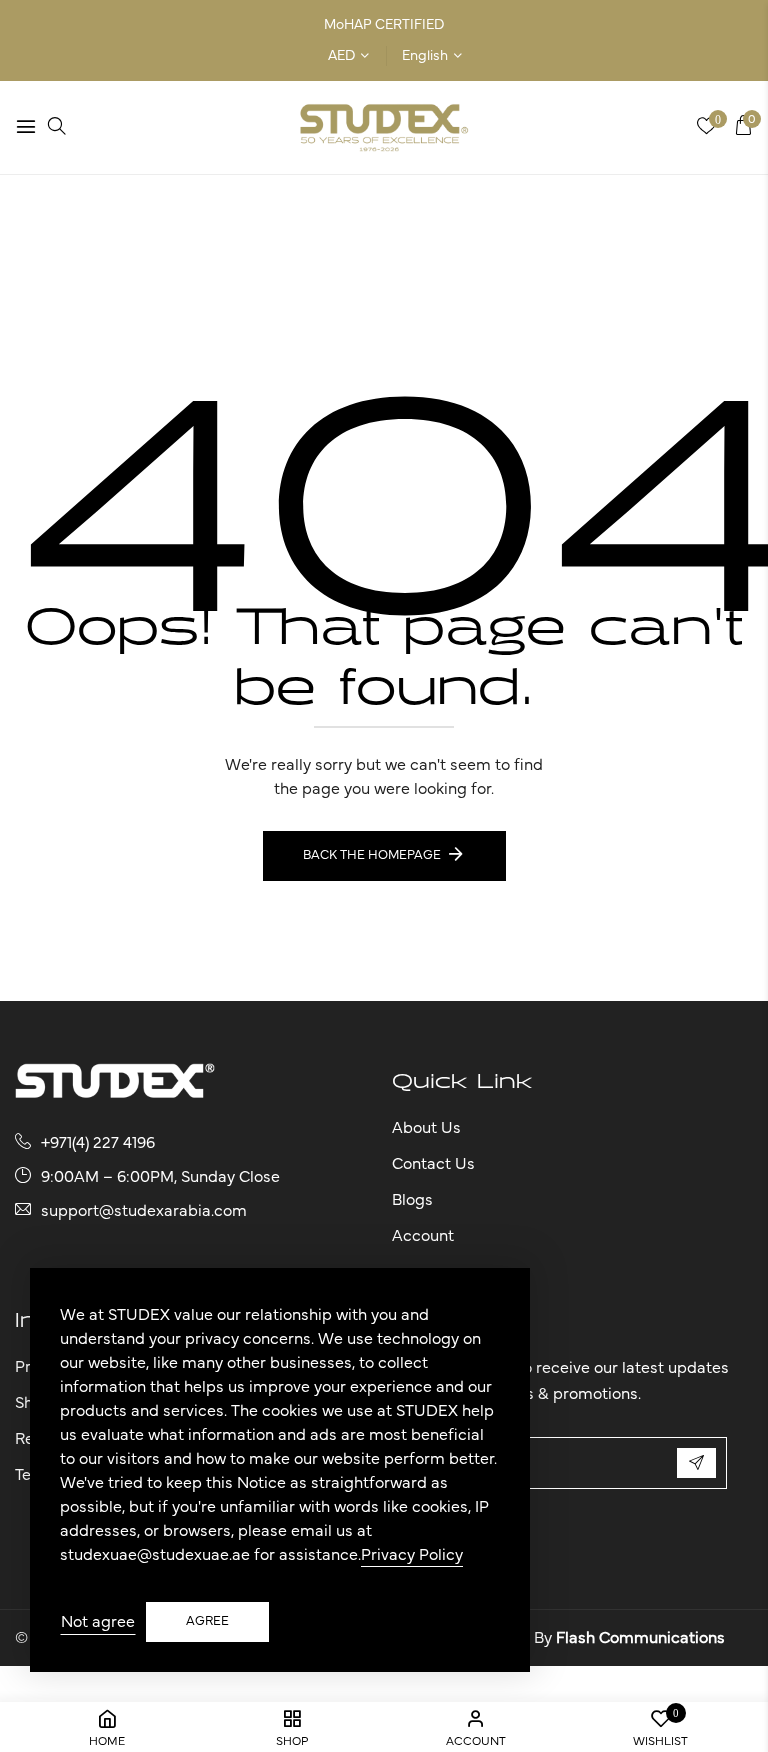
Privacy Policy (412, 1555)
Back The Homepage (372, 855)
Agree (207, 1621)
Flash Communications (640, 1638)
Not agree (98, 1622)
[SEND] (696, 1463)
